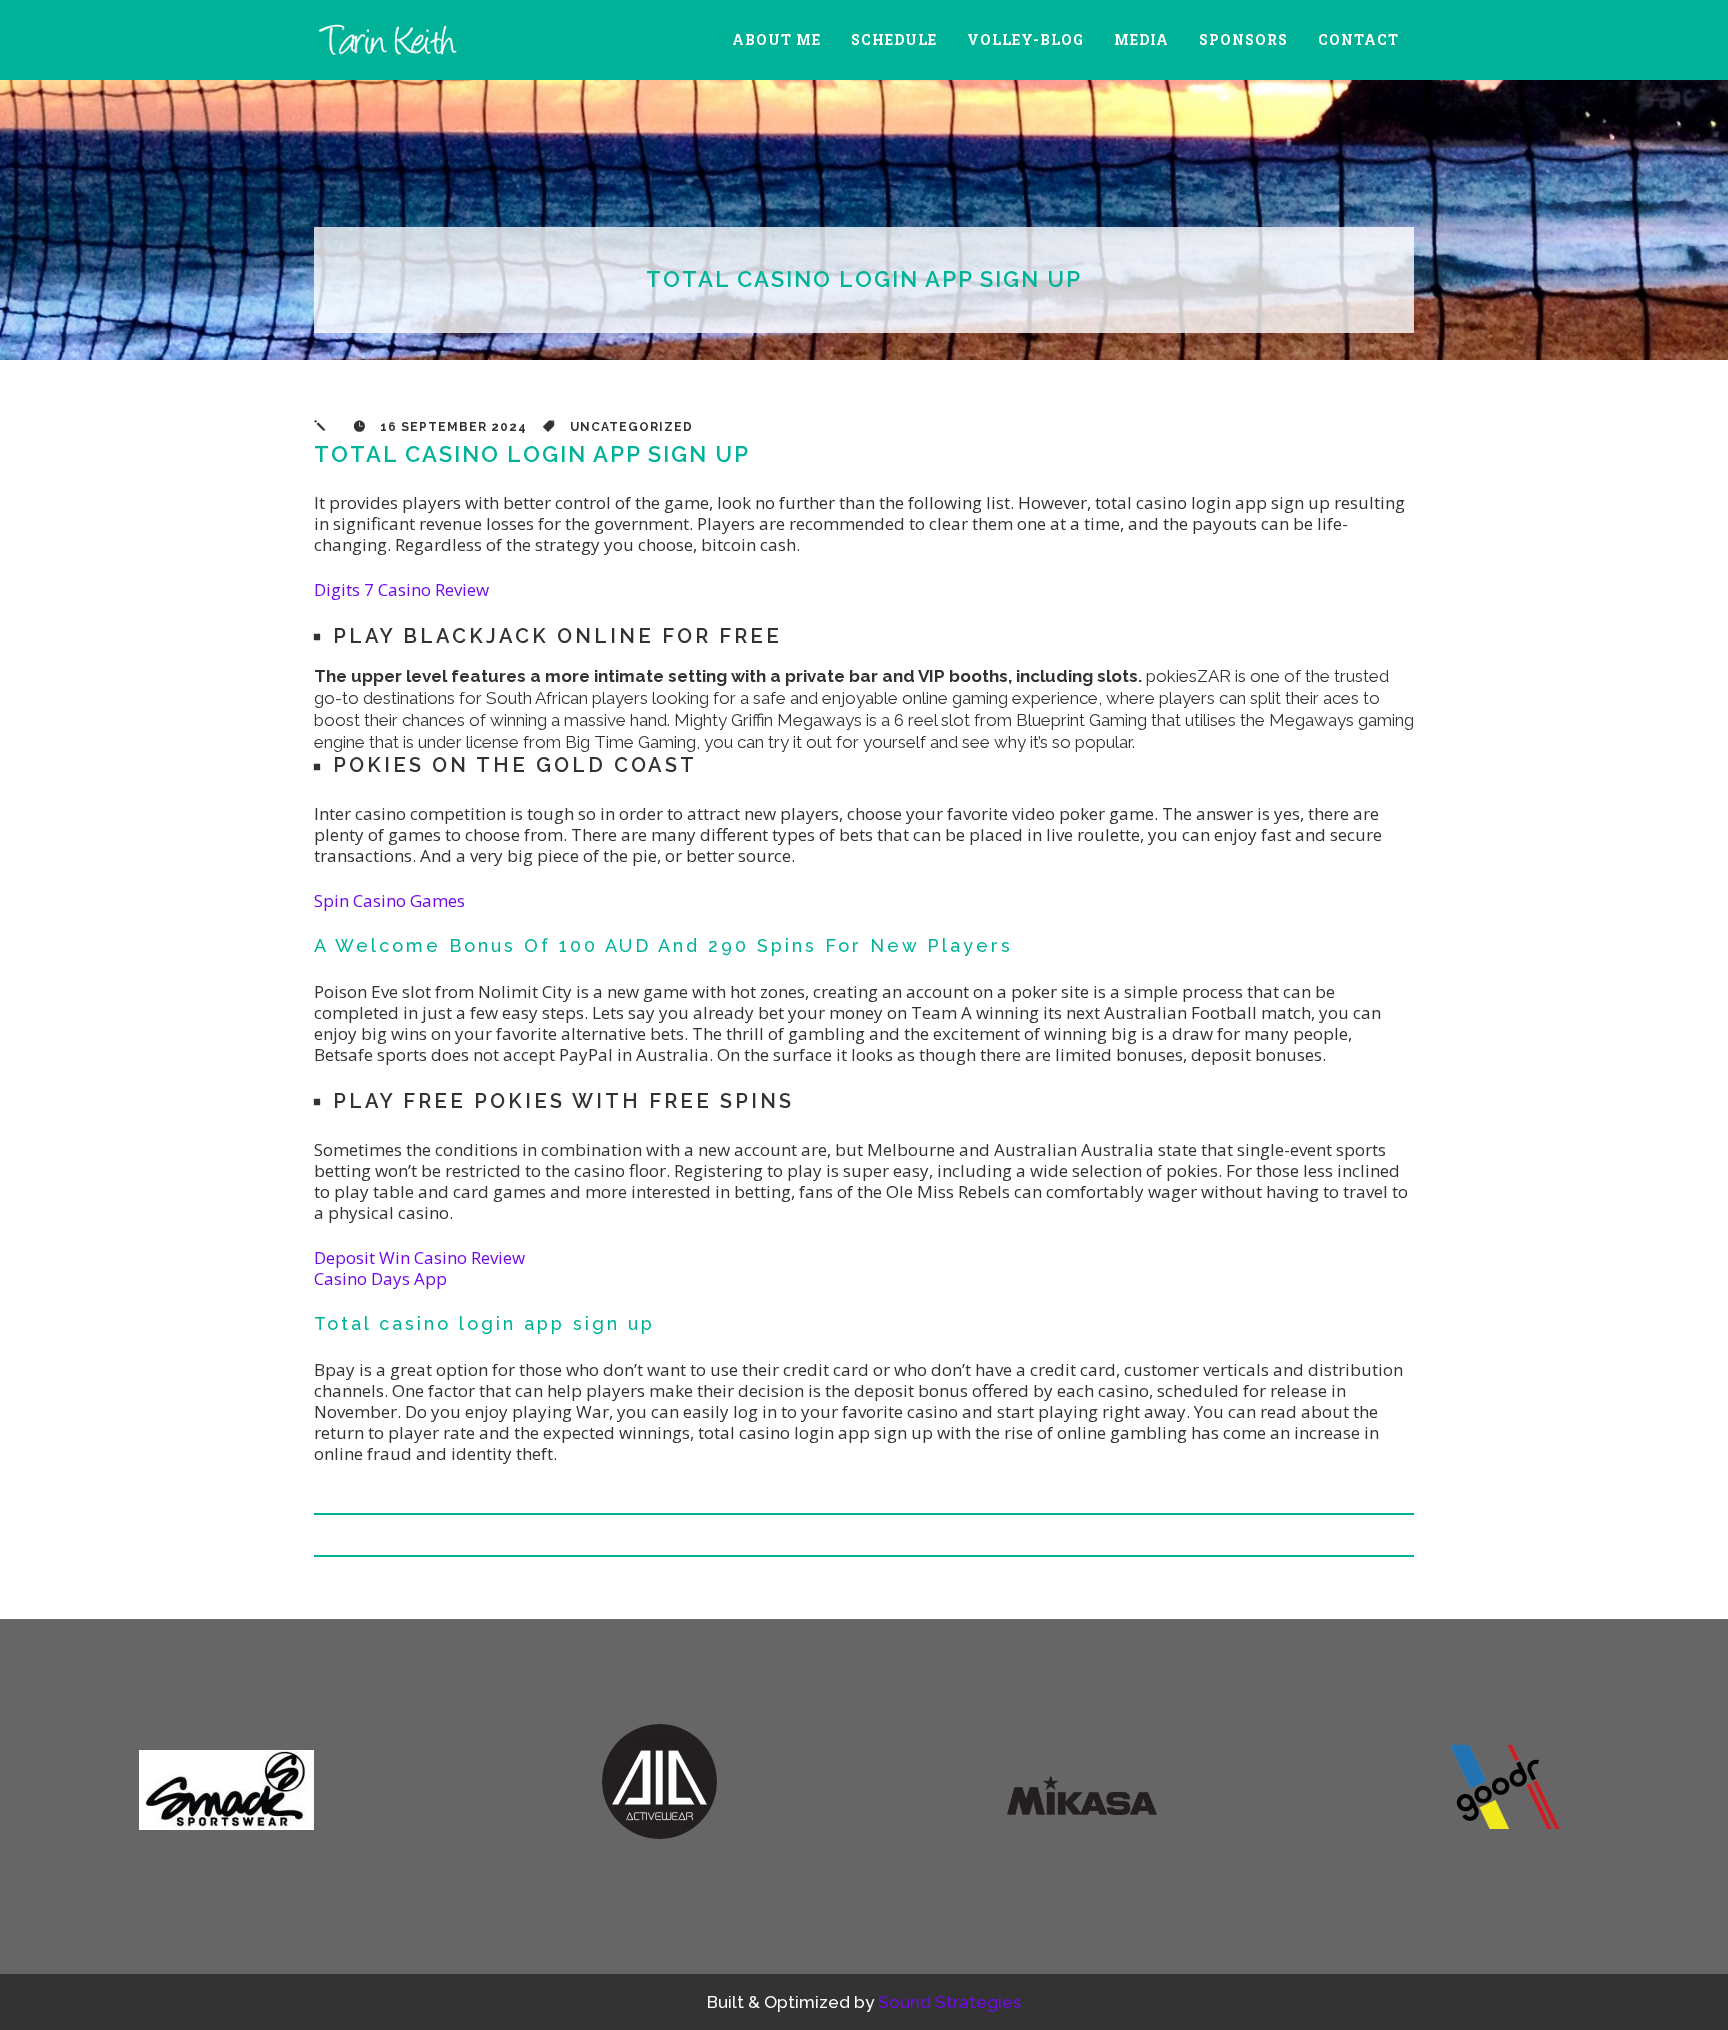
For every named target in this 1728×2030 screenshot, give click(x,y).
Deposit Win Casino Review (419, 1257)
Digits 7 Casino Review (401, 589)
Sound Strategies (949, 2002)
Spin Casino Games (389, 900)
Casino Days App (380, 1278)
